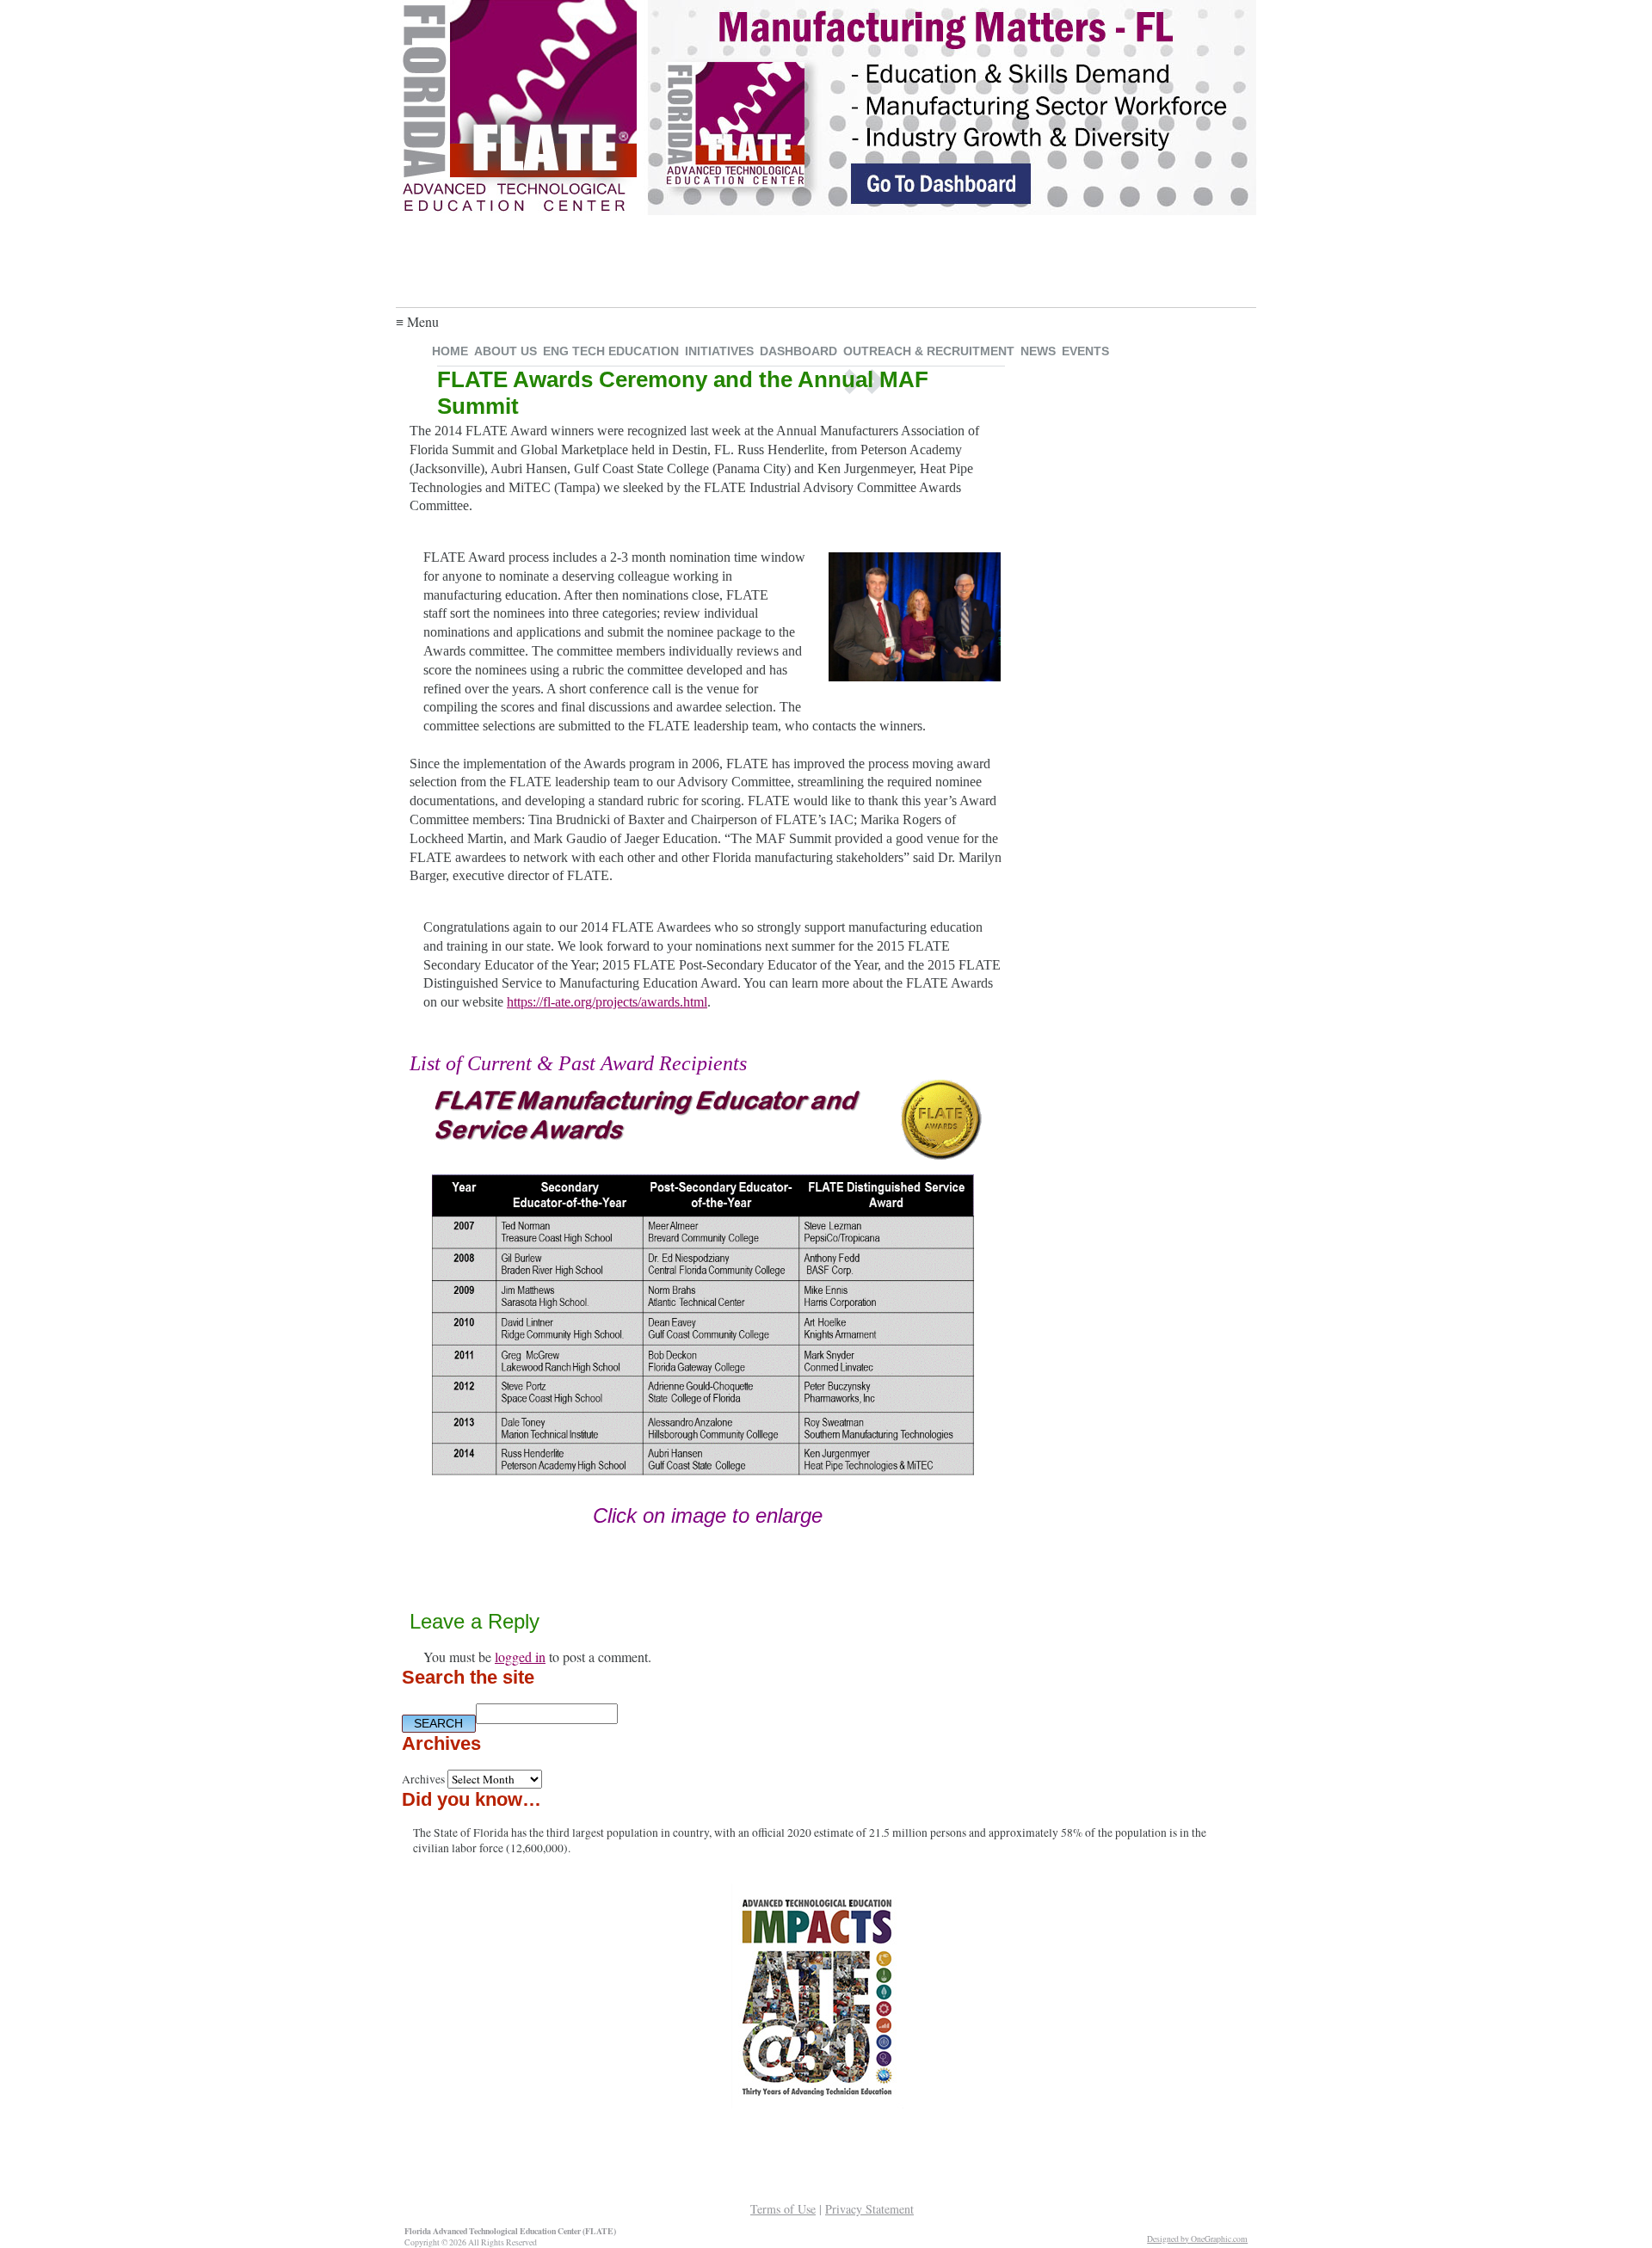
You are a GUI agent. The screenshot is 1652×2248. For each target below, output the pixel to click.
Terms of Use (783, 2209)
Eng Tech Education (611, 351)
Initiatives (719, 351)
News (1038, 351)
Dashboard (798, 351)
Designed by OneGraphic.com (1197, 2239)
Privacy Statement (869, 2209)
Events (1085, 351)
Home (450, 351)
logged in (520, 1657)
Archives (423, 1779)
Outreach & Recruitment (929, 351)
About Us (505, 351)
